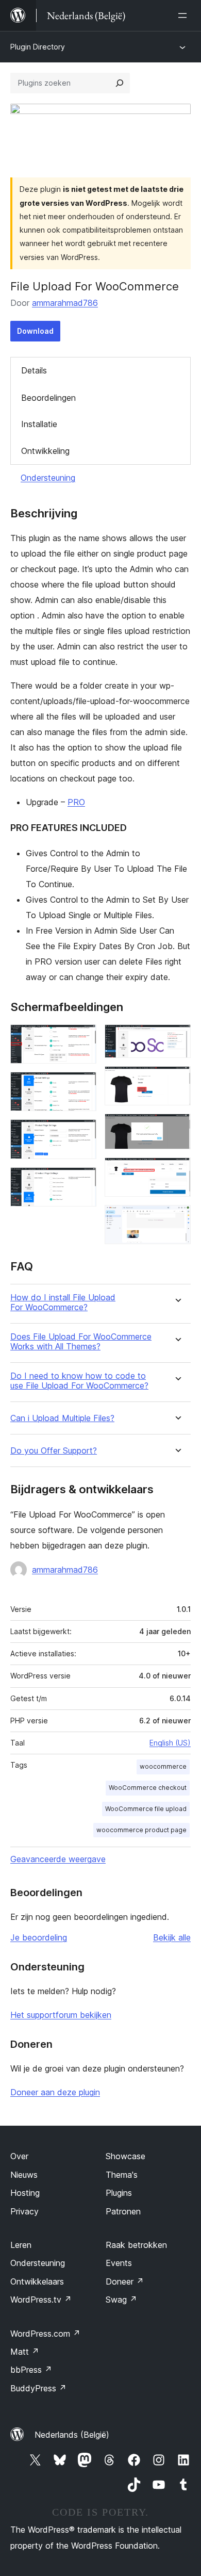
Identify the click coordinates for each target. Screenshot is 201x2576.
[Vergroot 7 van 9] (177, 1128)
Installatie (39, 424)
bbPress (31, 2370)
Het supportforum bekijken (61, 2015)
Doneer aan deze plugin (55, 2092)
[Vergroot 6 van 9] (177, 1080)
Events (119, 2263)
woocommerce (163, 1766)
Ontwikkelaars (37, 2281)
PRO (76, 802)
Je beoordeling (39, 1937)
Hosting (25, 2193)
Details (34, 370)
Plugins (119, 2193)
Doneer (125, 2281)
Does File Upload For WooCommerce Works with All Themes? (81, 1342)
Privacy (24, 2211)
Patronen (123, 2211)
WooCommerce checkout (148, 1788)
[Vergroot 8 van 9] (177, 1171)
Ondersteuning (48, 478)
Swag (121, 2300)
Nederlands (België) (72, 2435)
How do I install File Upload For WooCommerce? (63, 1302)
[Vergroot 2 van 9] (82, 1086)
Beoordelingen (48, 398)
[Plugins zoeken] (120, 83)
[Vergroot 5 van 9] (177, 1038)
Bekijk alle (172, 1937)
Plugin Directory (38, 47)
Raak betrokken (136, 2245)
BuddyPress (38, 2388)
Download (35, 331)
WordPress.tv (41, 2300)
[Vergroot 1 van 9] (82, 1038)
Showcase (125, 2156)
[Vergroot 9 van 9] (177, 1219)
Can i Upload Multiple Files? (62, 1418)
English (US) (170, 1743)
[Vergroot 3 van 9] (82, 1133)
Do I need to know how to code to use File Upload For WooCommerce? (79, 1381)
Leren (21, 2245)
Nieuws (24, 2175)
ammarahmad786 (65, 303)
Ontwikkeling (45, 451)
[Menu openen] (185, 15)
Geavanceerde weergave (58, 1859)
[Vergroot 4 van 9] (82, 1181)
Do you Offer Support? (54, 1451)
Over (19, 2156)
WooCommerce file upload (146, 1809)
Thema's (122, 2175)
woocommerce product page (141, 1830)
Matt (25, 2352)
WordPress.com (45, 2334)
